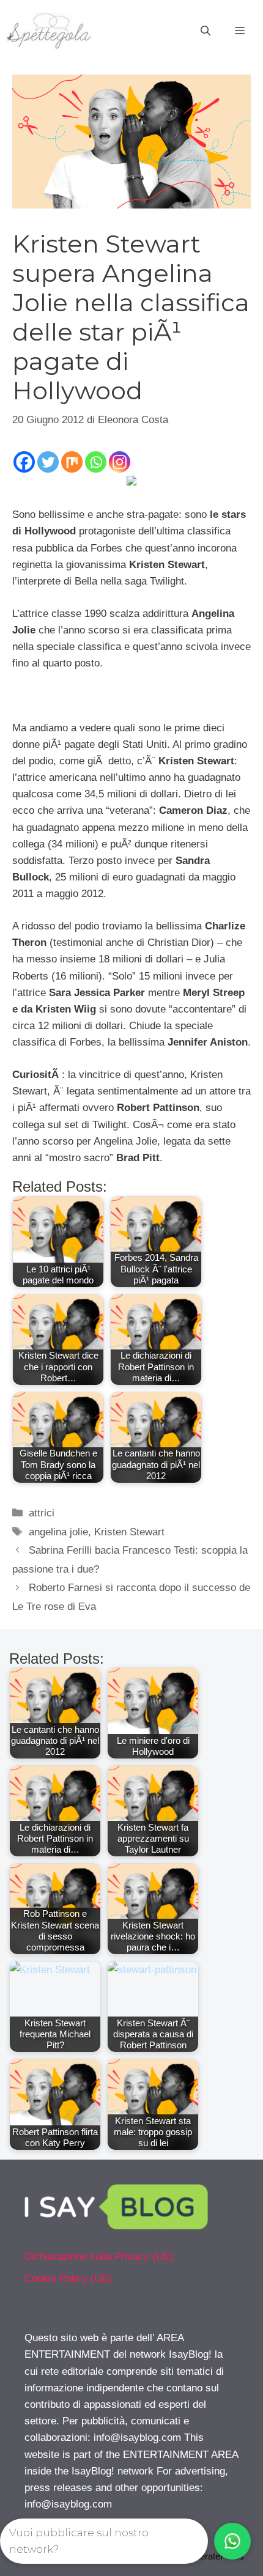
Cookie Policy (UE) (68, 2279)
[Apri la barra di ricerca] (206, 31)
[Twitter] (48, 462)
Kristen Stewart (129, 1532)
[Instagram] (120, 462)
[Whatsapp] (96, 462)
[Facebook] (24, 462)
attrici (42, 1513)
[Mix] (72, 462)
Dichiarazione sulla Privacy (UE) (99, 2257)
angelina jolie (58, 1532)
